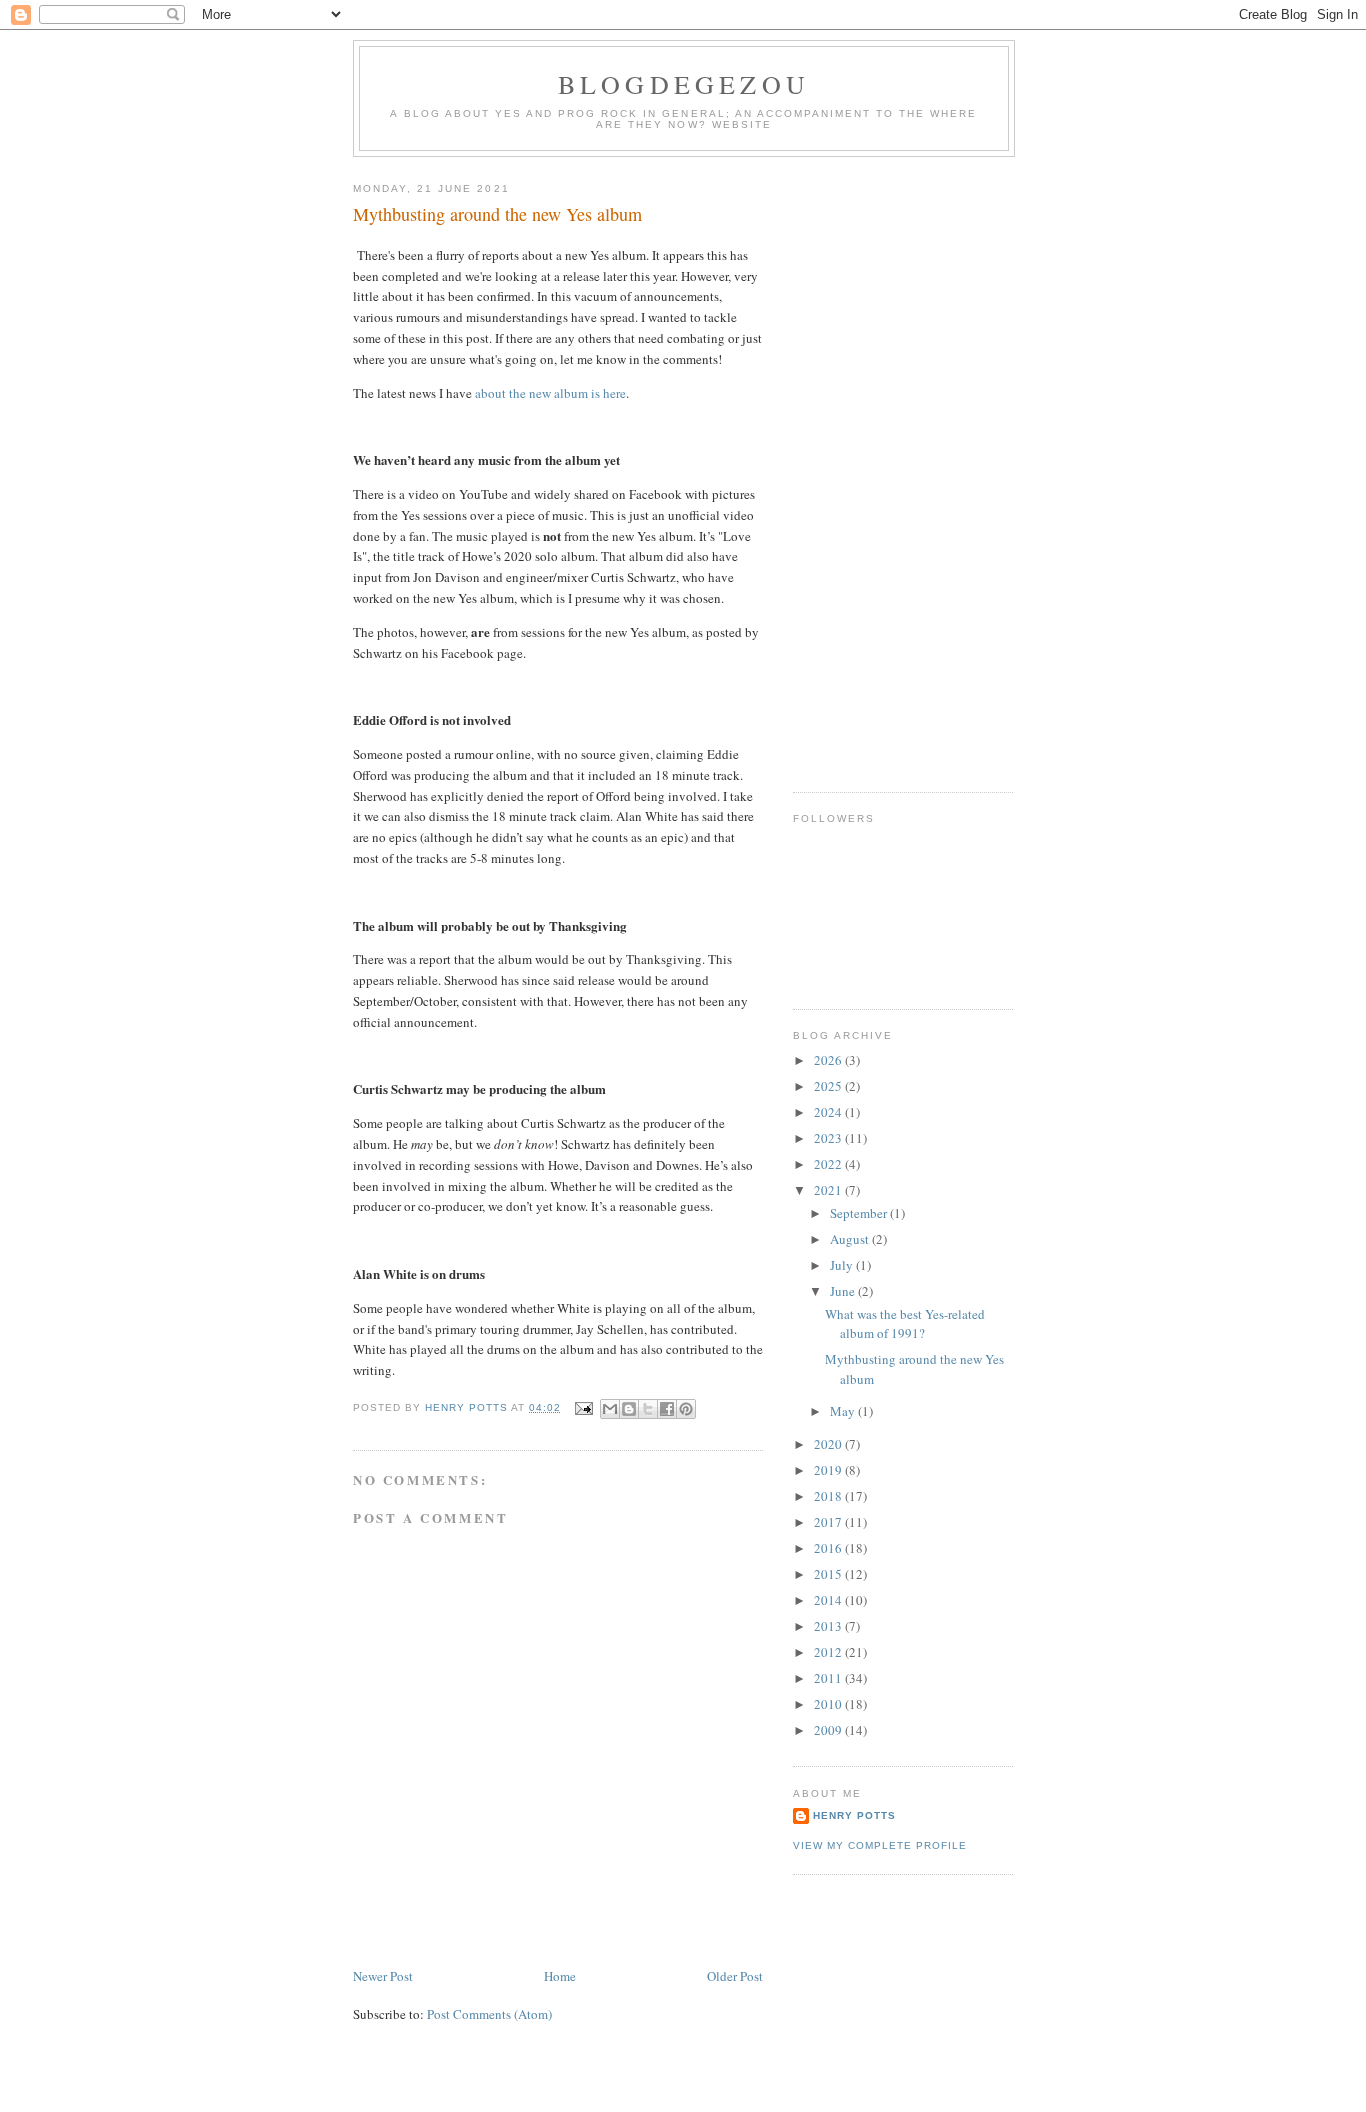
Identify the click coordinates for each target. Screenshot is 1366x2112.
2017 (829, 1522)
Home (560, 1976)
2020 (829, 1444)
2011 (829, 1678)
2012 (829, 1652)
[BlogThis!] (629, 1409)
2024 (829, 1112)
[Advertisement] (873, 467)
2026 (829, 1060)
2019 (829, 1470)
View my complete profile (880, 1845)
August (851, 1239)
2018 (829, 1496)
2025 (829, 1086)
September (860, 1213)
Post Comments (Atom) (489, 2014)
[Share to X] (648, 1409)
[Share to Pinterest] (686, 1409)
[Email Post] (582, 1407)
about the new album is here (550, 393)
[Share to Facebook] (667, 1409)
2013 (829, 1626)
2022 (829, 1164)
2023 (829, 1138)
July (843, 1265)
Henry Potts (854, 1815)
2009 (829, 1730)
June (844, 1291)
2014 (829, 1600)
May (844, 1411)
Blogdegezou (684, 84)
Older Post (735, 1976)
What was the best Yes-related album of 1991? (905, 1324)
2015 (829, 1574)
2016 (829, 1548)
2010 (829, 1704)
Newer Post (383, 1976)
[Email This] (610, 1409)
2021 (829, 1190)
